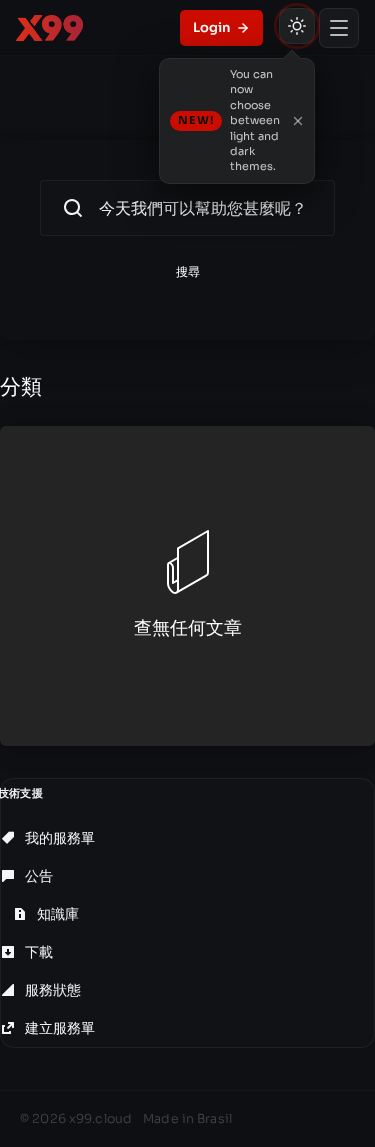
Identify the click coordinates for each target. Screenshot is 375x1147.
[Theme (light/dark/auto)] (297, 26)
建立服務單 (58, 1028)
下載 (37, 952)
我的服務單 (58, 838)
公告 (37, 876)
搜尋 (188, 271)
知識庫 (56, 914)
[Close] (298, 121)
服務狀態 (51, 990)
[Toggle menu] (339, 28)
